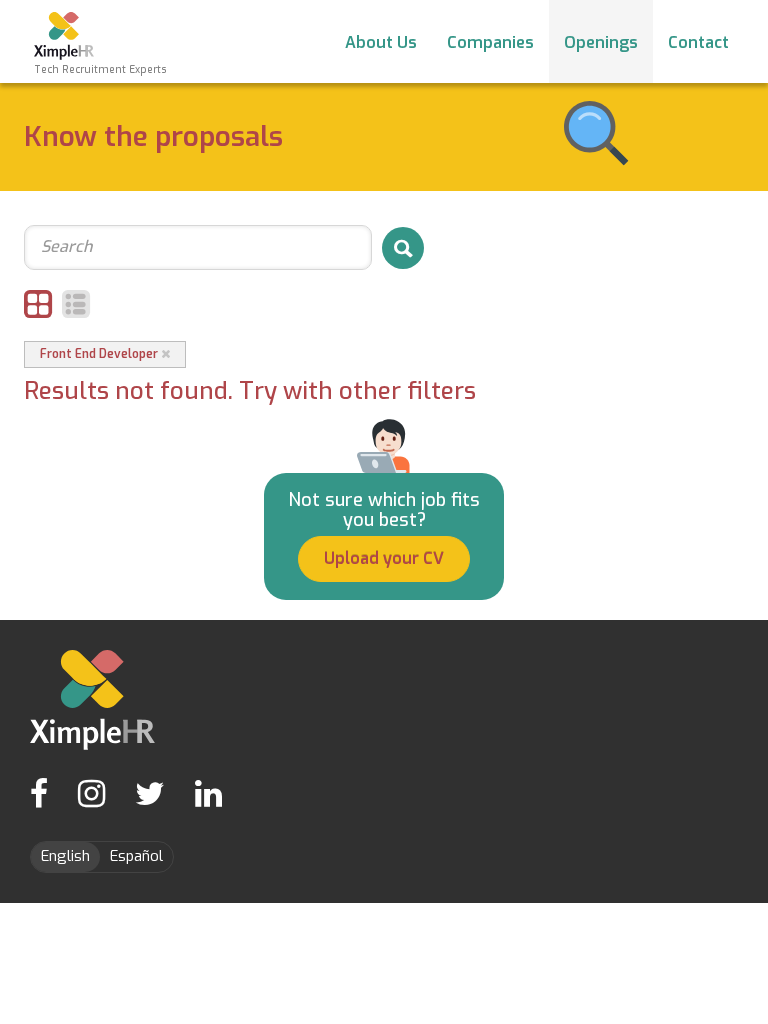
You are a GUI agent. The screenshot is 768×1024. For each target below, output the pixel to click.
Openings (601, 42)
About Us (381, 42)
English (65, 856)
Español (136, 856)
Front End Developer (100, 354)
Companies (490, 42)
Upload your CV (384, 558)
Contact (698, 42)
